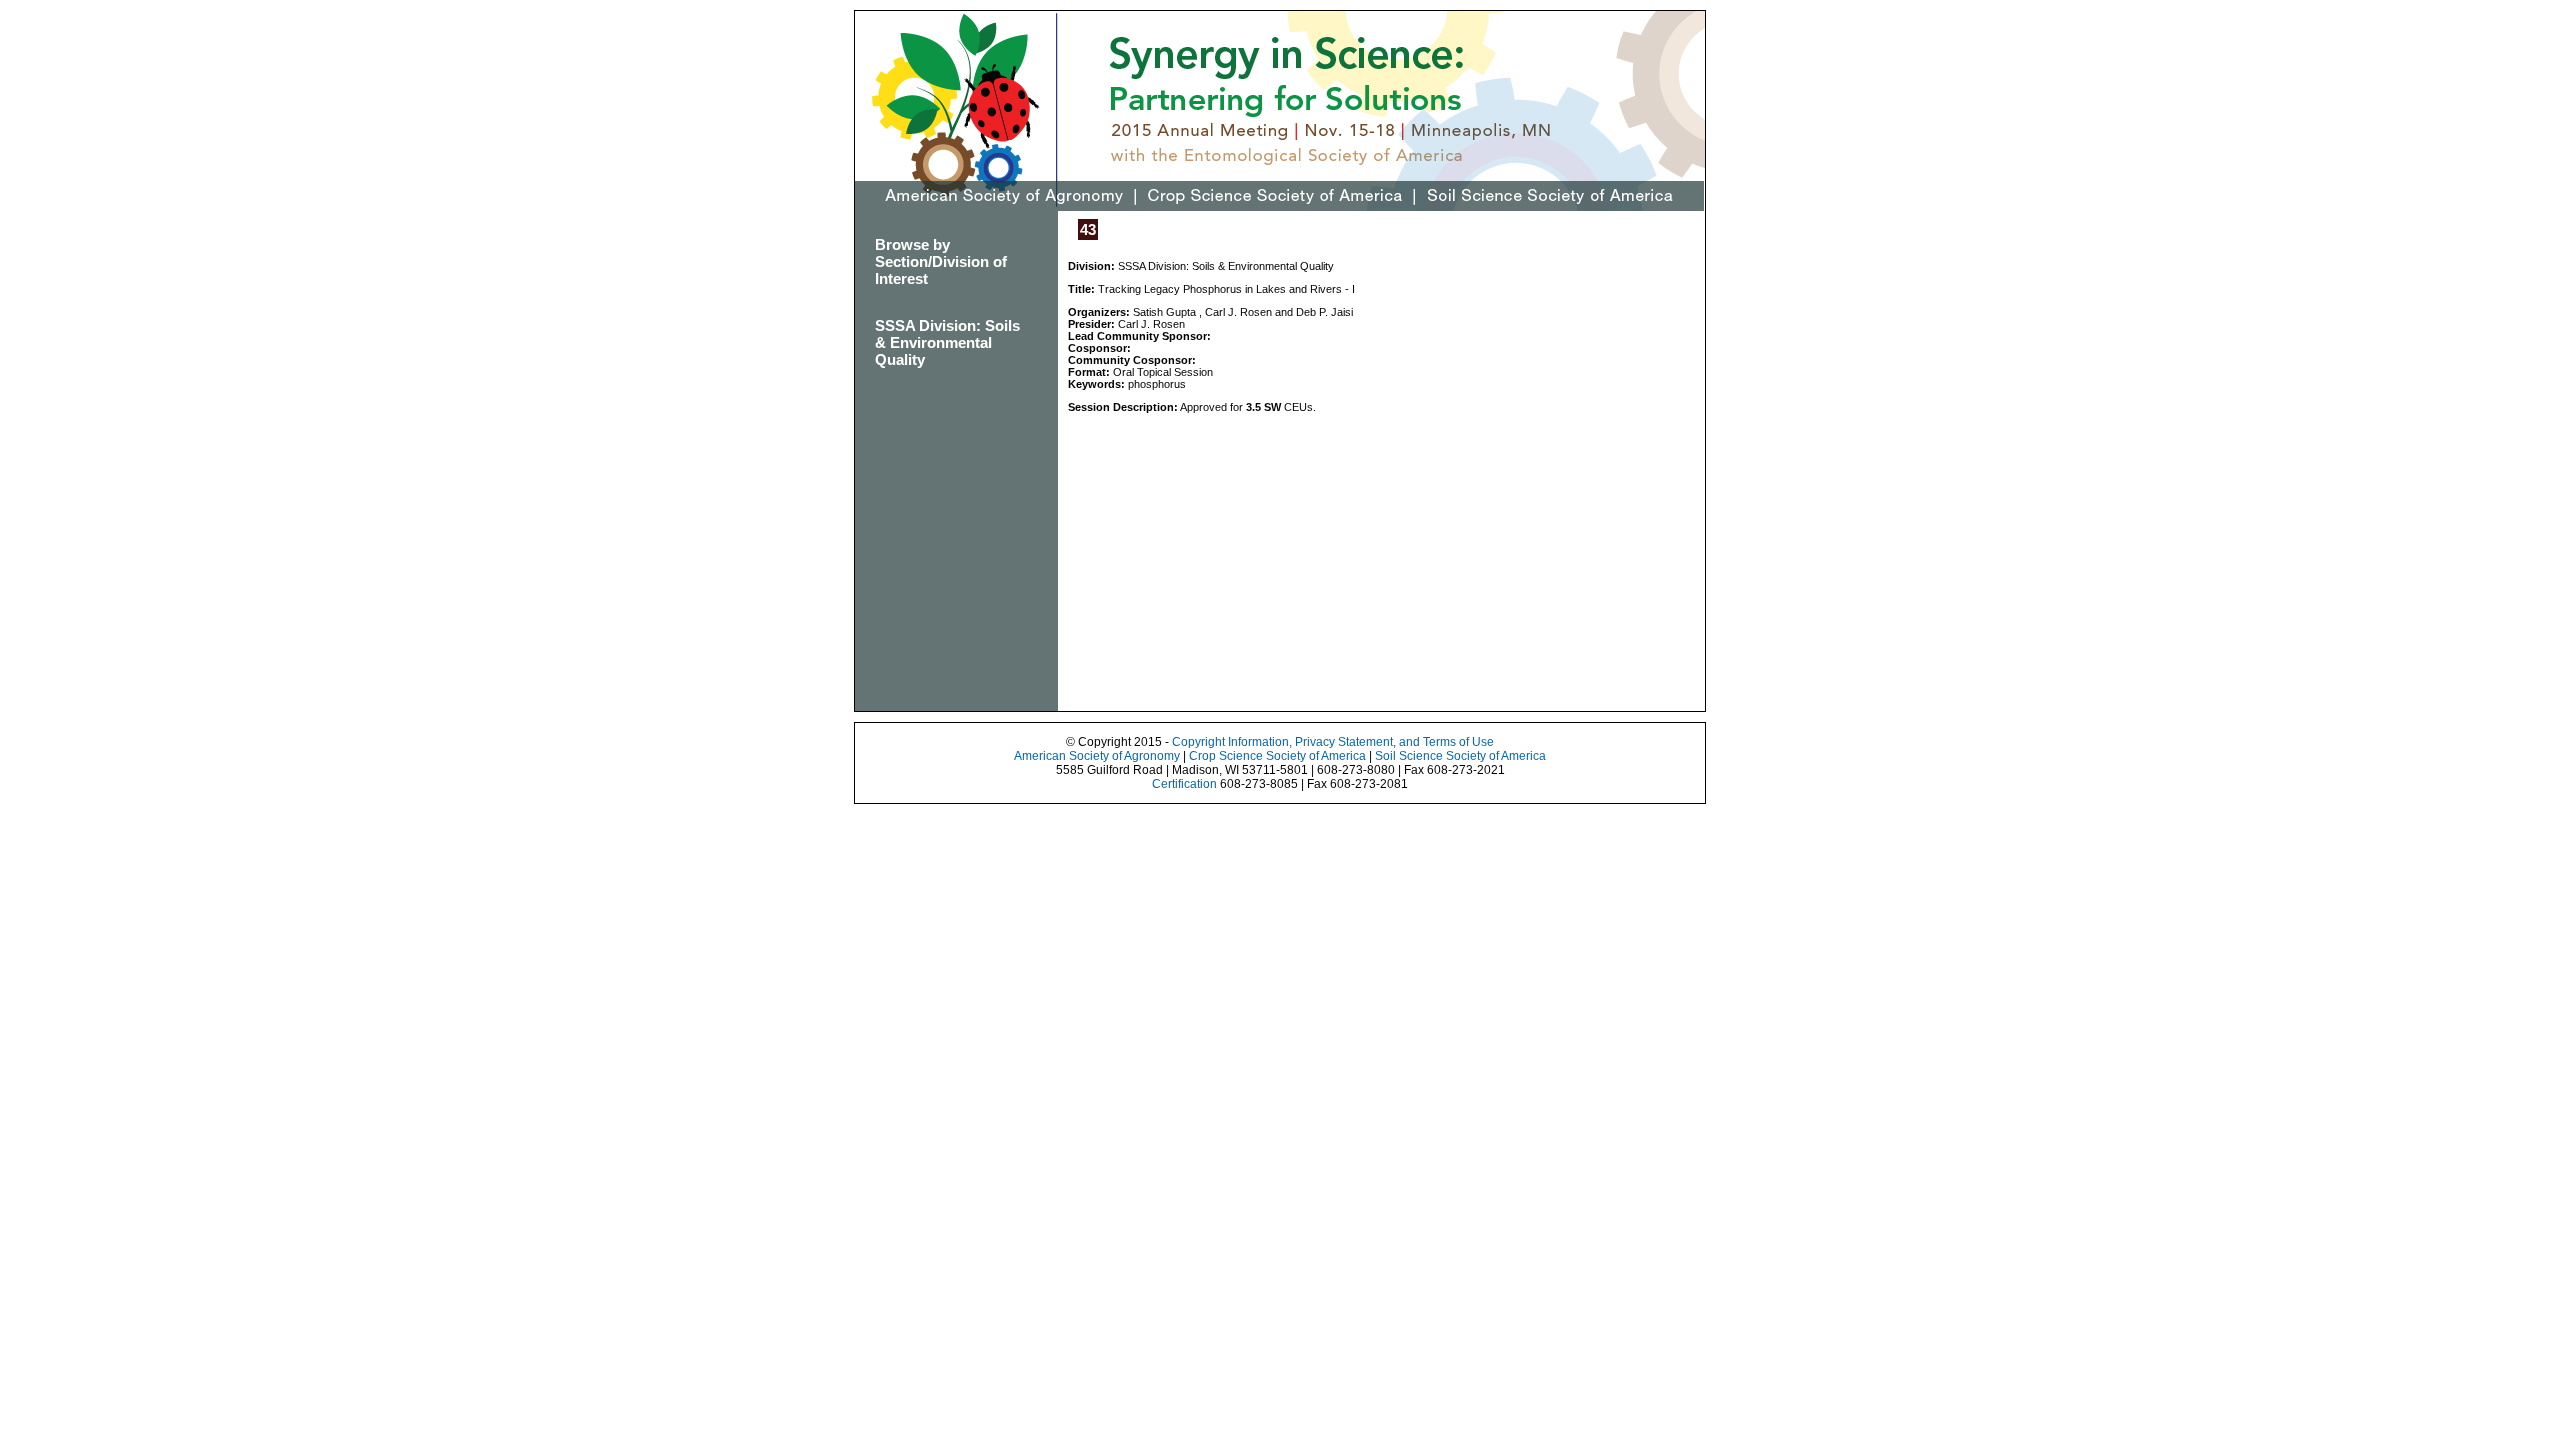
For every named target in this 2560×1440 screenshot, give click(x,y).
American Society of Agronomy (1097, 756)
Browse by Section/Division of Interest (941, 261)
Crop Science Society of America (1277, 756)
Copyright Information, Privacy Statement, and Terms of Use (1333, 742)
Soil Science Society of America (1460, 756)
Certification (1184, 784)
